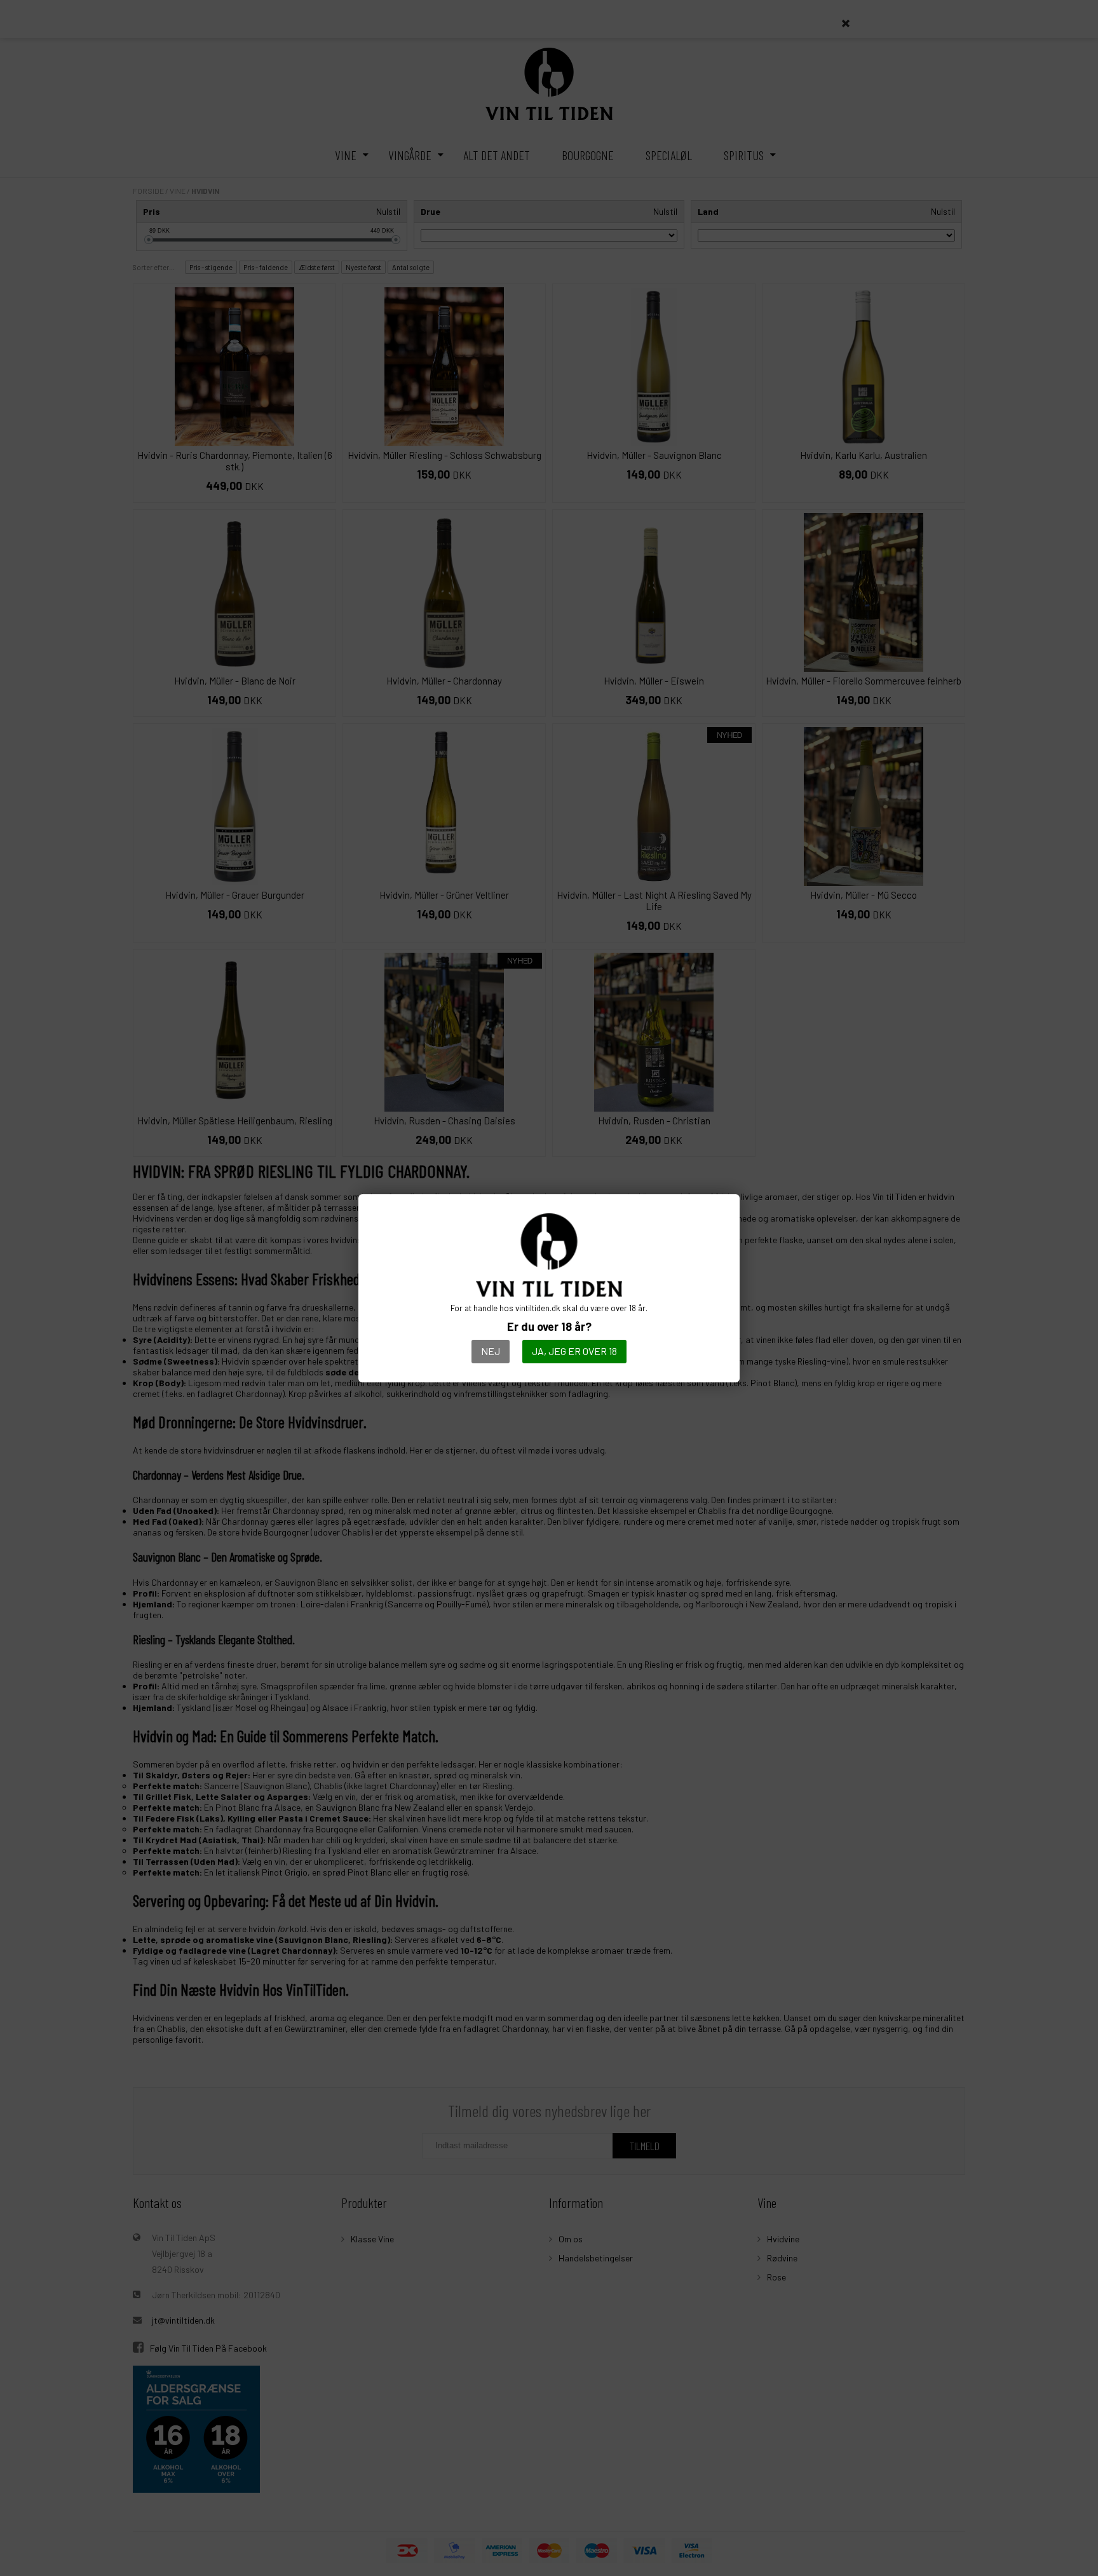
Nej (491, 1351)
